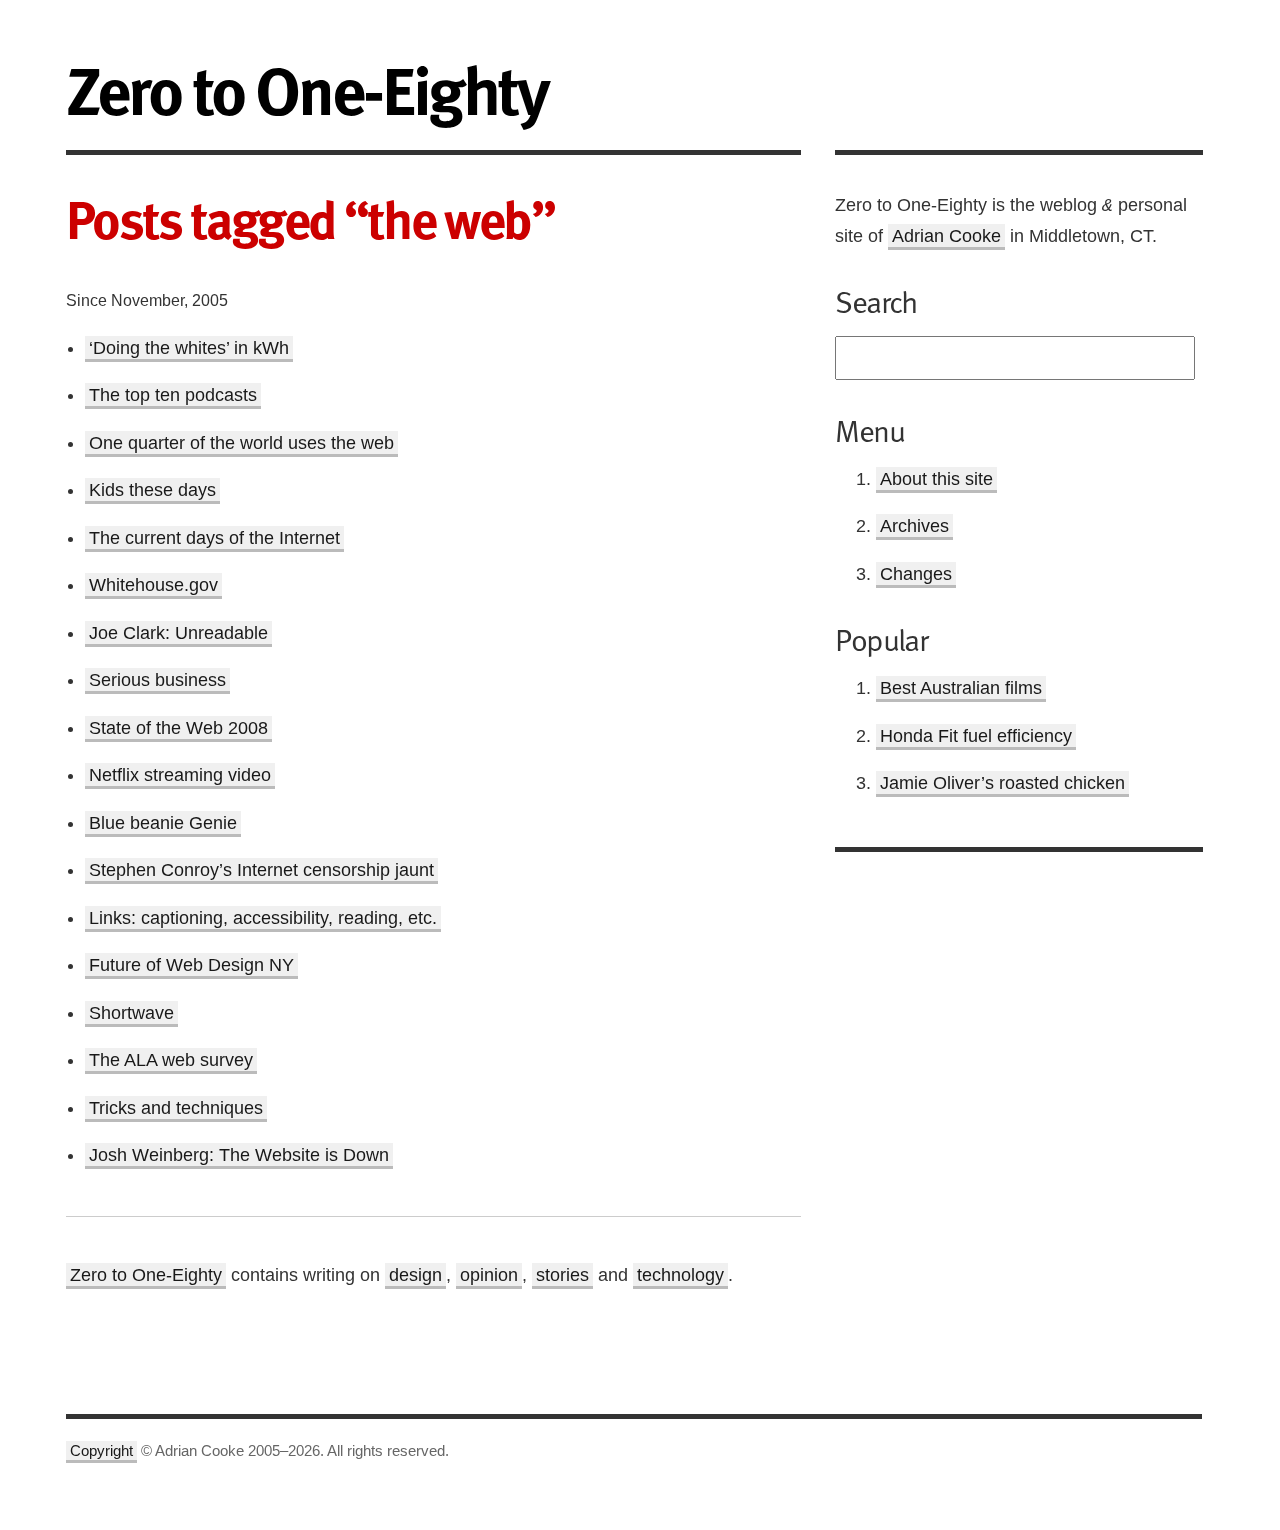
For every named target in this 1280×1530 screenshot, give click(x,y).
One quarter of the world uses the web (241, 443)
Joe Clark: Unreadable (178, 633)
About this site (936, 479)
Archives (914, 526)
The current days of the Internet (214, 538)
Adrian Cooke (946, 236)
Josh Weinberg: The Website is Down (239, 1155)
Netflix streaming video (180, 775)
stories (562, 1275)
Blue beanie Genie (163, 823)
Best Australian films (961, 688)
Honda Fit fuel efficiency (976, 736)
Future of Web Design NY (191, 965)
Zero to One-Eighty (146, 1275)
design (415, 1275)
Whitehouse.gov (153, 585)
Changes (916, 574)
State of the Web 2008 (178, 728)
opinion (489, 1275)
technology (680, 1275)
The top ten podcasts (173, 395)
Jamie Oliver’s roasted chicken (1002, 783)
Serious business (157, 680)
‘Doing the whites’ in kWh (189, 348)
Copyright (101, 1451)
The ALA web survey (171, 1060)
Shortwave (131, 1013)
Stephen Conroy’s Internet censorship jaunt (261, 870)
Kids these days (152, 490)
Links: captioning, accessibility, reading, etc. (263, 918)
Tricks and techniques (176, 1108)
